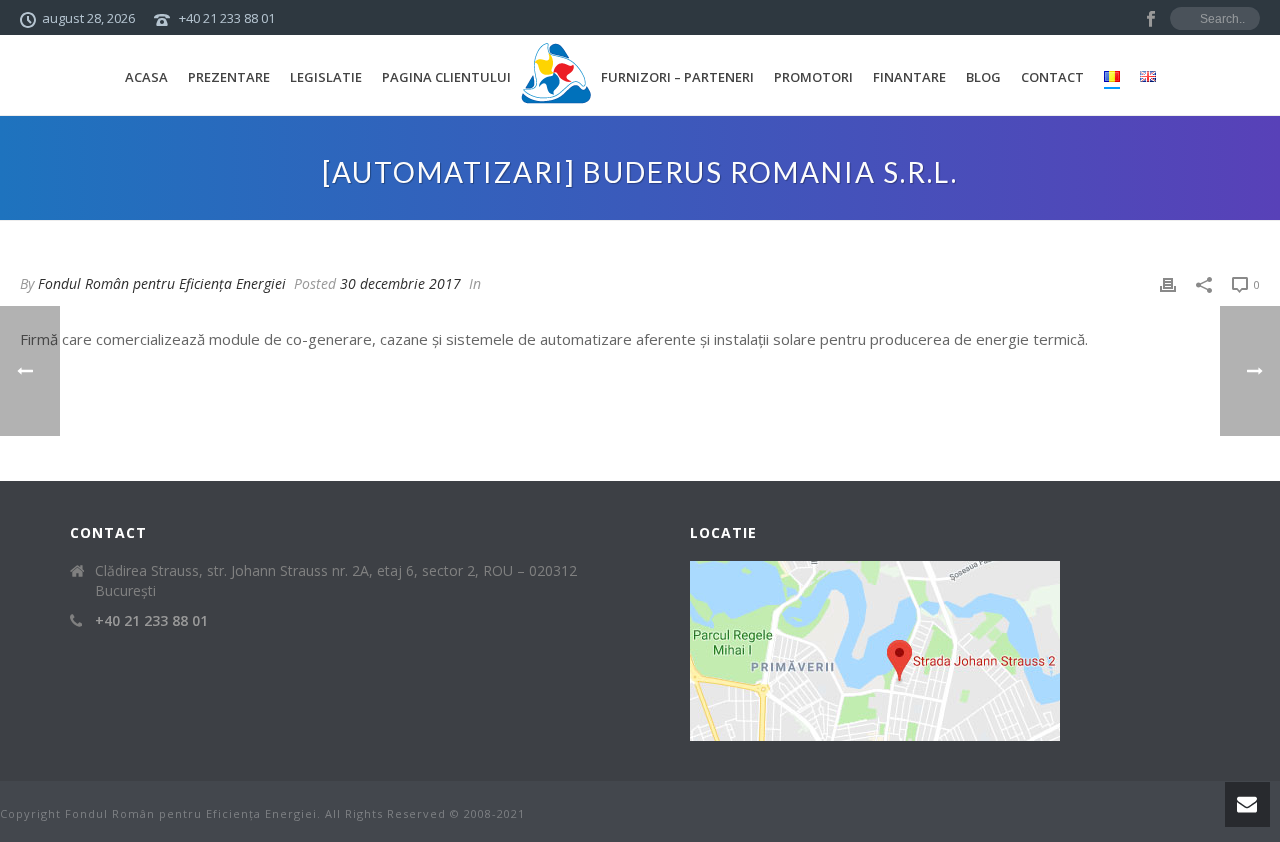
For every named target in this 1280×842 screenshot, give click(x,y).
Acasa (146, 77)
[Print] (1168, 283)
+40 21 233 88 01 (227, 18)
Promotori (813, 77)
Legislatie (326, 77)
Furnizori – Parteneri (677, 77)
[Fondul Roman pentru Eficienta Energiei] (556, 75)
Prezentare (229, 77)
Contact (1052, 77)
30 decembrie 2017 (400, 283)
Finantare (909, 77)
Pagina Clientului (446, 77)
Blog (983, 77)
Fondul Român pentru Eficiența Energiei (162, 283)
